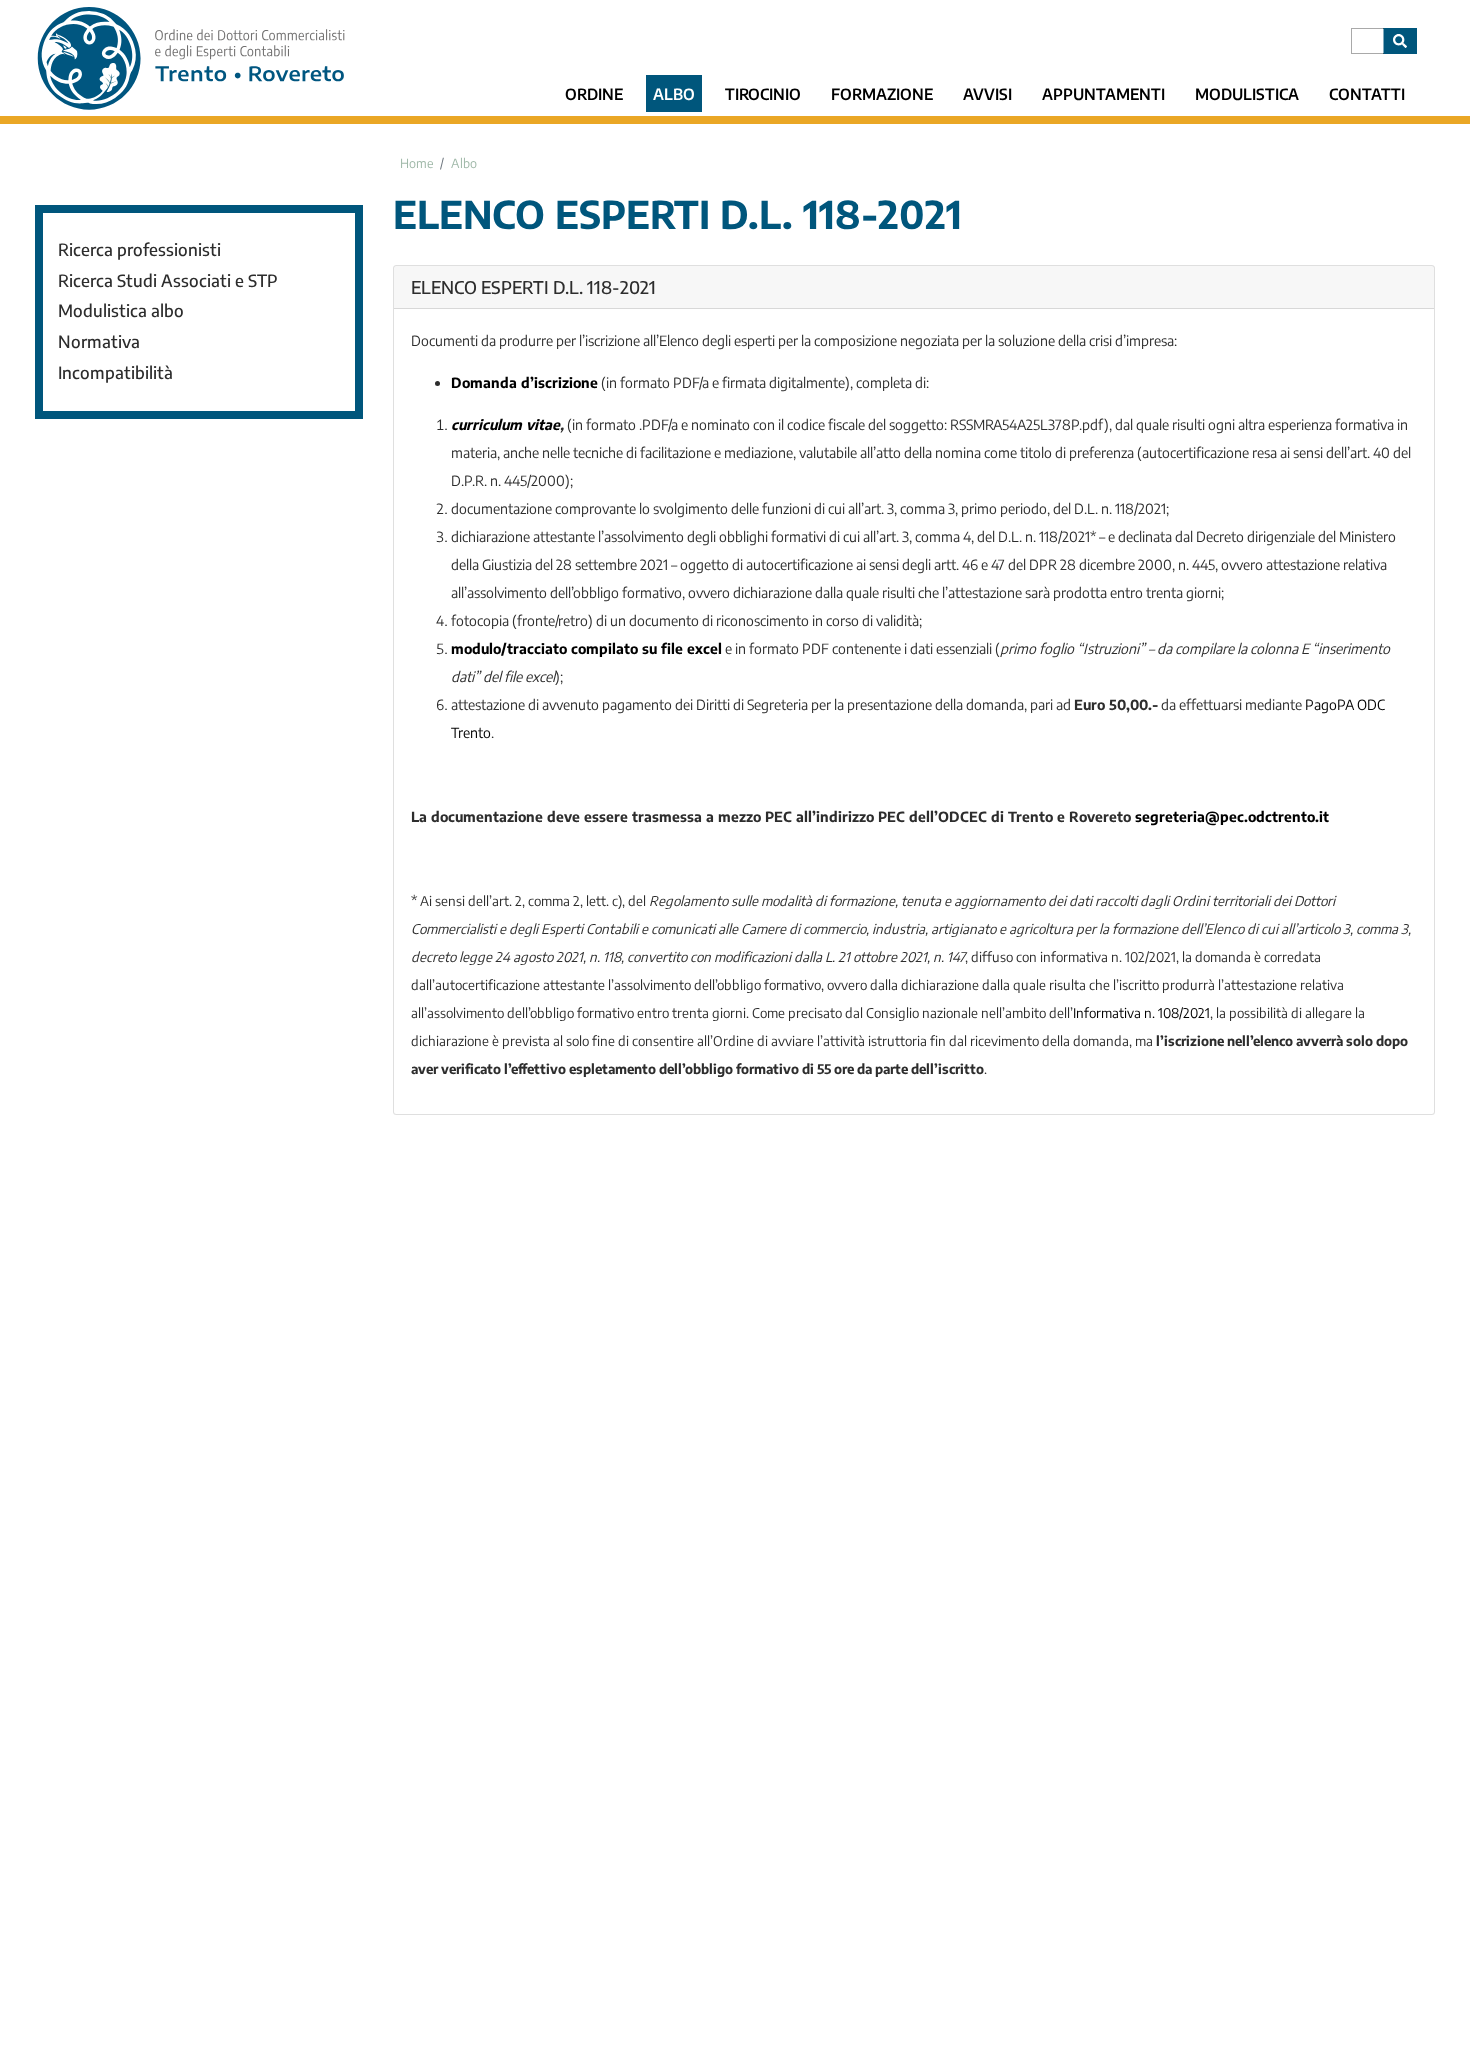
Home (416, 163)
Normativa (99, 341)
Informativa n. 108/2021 (1141, 1012)
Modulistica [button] (1247, 93)
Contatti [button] (1367, 93)
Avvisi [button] (987, 93)
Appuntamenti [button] (1103, 93)
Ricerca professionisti (139, 249)
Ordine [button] (594, 93)
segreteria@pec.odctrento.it (1232, 816)
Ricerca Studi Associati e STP (168, 280)
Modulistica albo (121, 310)
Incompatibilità (115, 372)
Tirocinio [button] (763, 93)
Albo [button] (674, 93)
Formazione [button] (882, 93)
